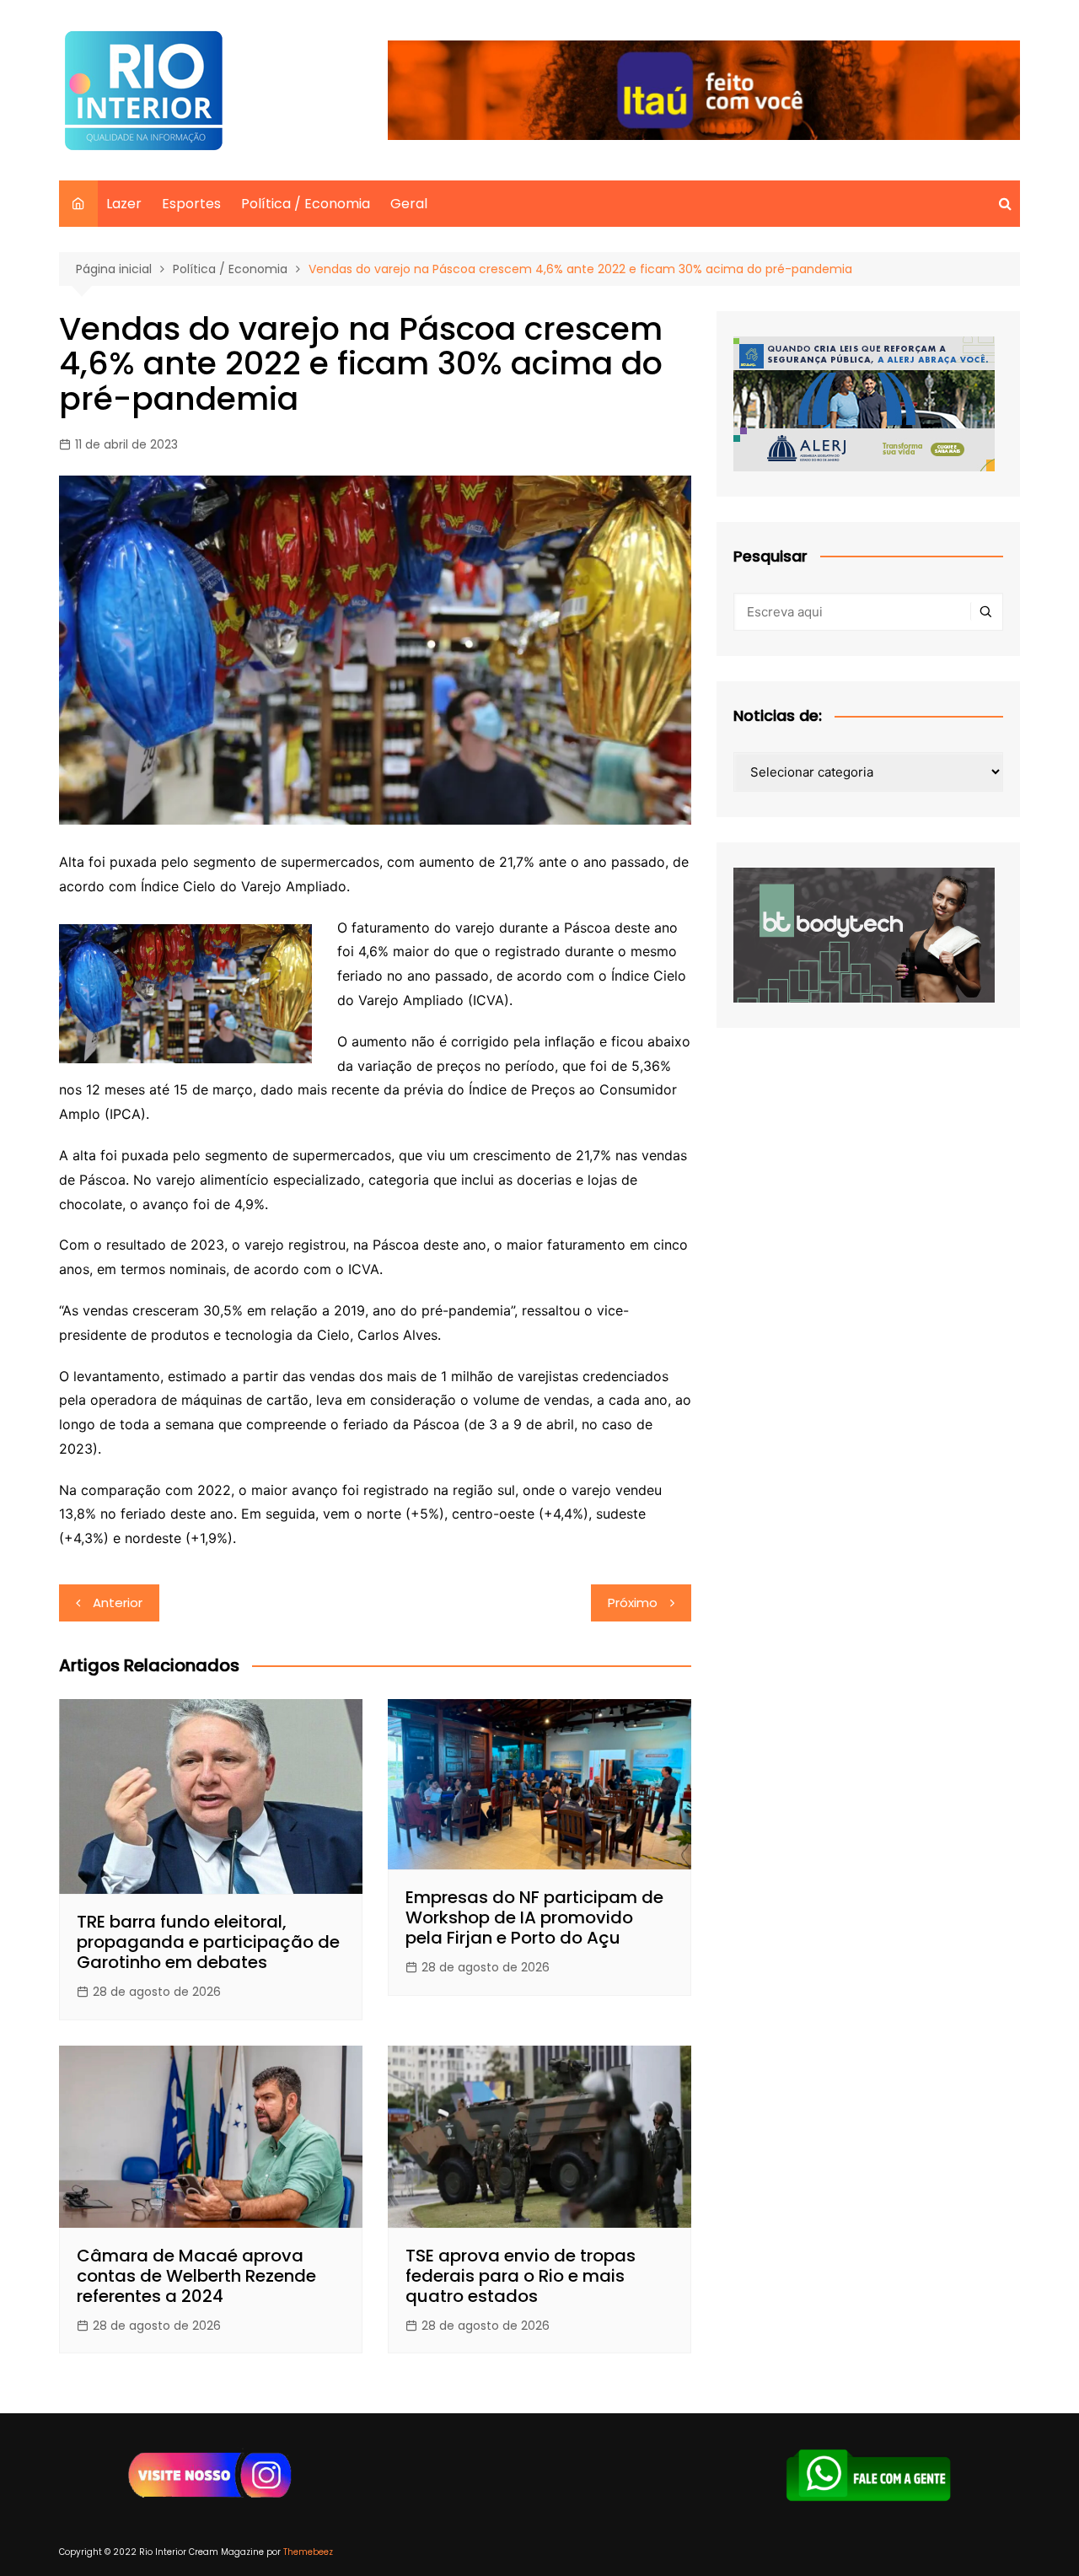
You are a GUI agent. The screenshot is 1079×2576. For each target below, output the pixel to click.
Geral (409, 204)
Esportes (191, 204)
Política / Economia (306, 204)
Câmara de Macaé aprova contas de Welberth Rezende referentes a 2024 (196, 2276)
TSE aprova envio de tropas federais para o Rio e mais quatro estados (521, 2276)
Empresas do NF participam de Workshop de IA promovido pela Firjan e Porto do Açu (534, 1917)
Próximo (633, 1603)
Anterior (118, 1603)
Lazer (124, 204)
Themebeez (308, 2552)
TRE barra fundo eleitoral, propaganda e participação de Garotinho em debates (208, 1942)
